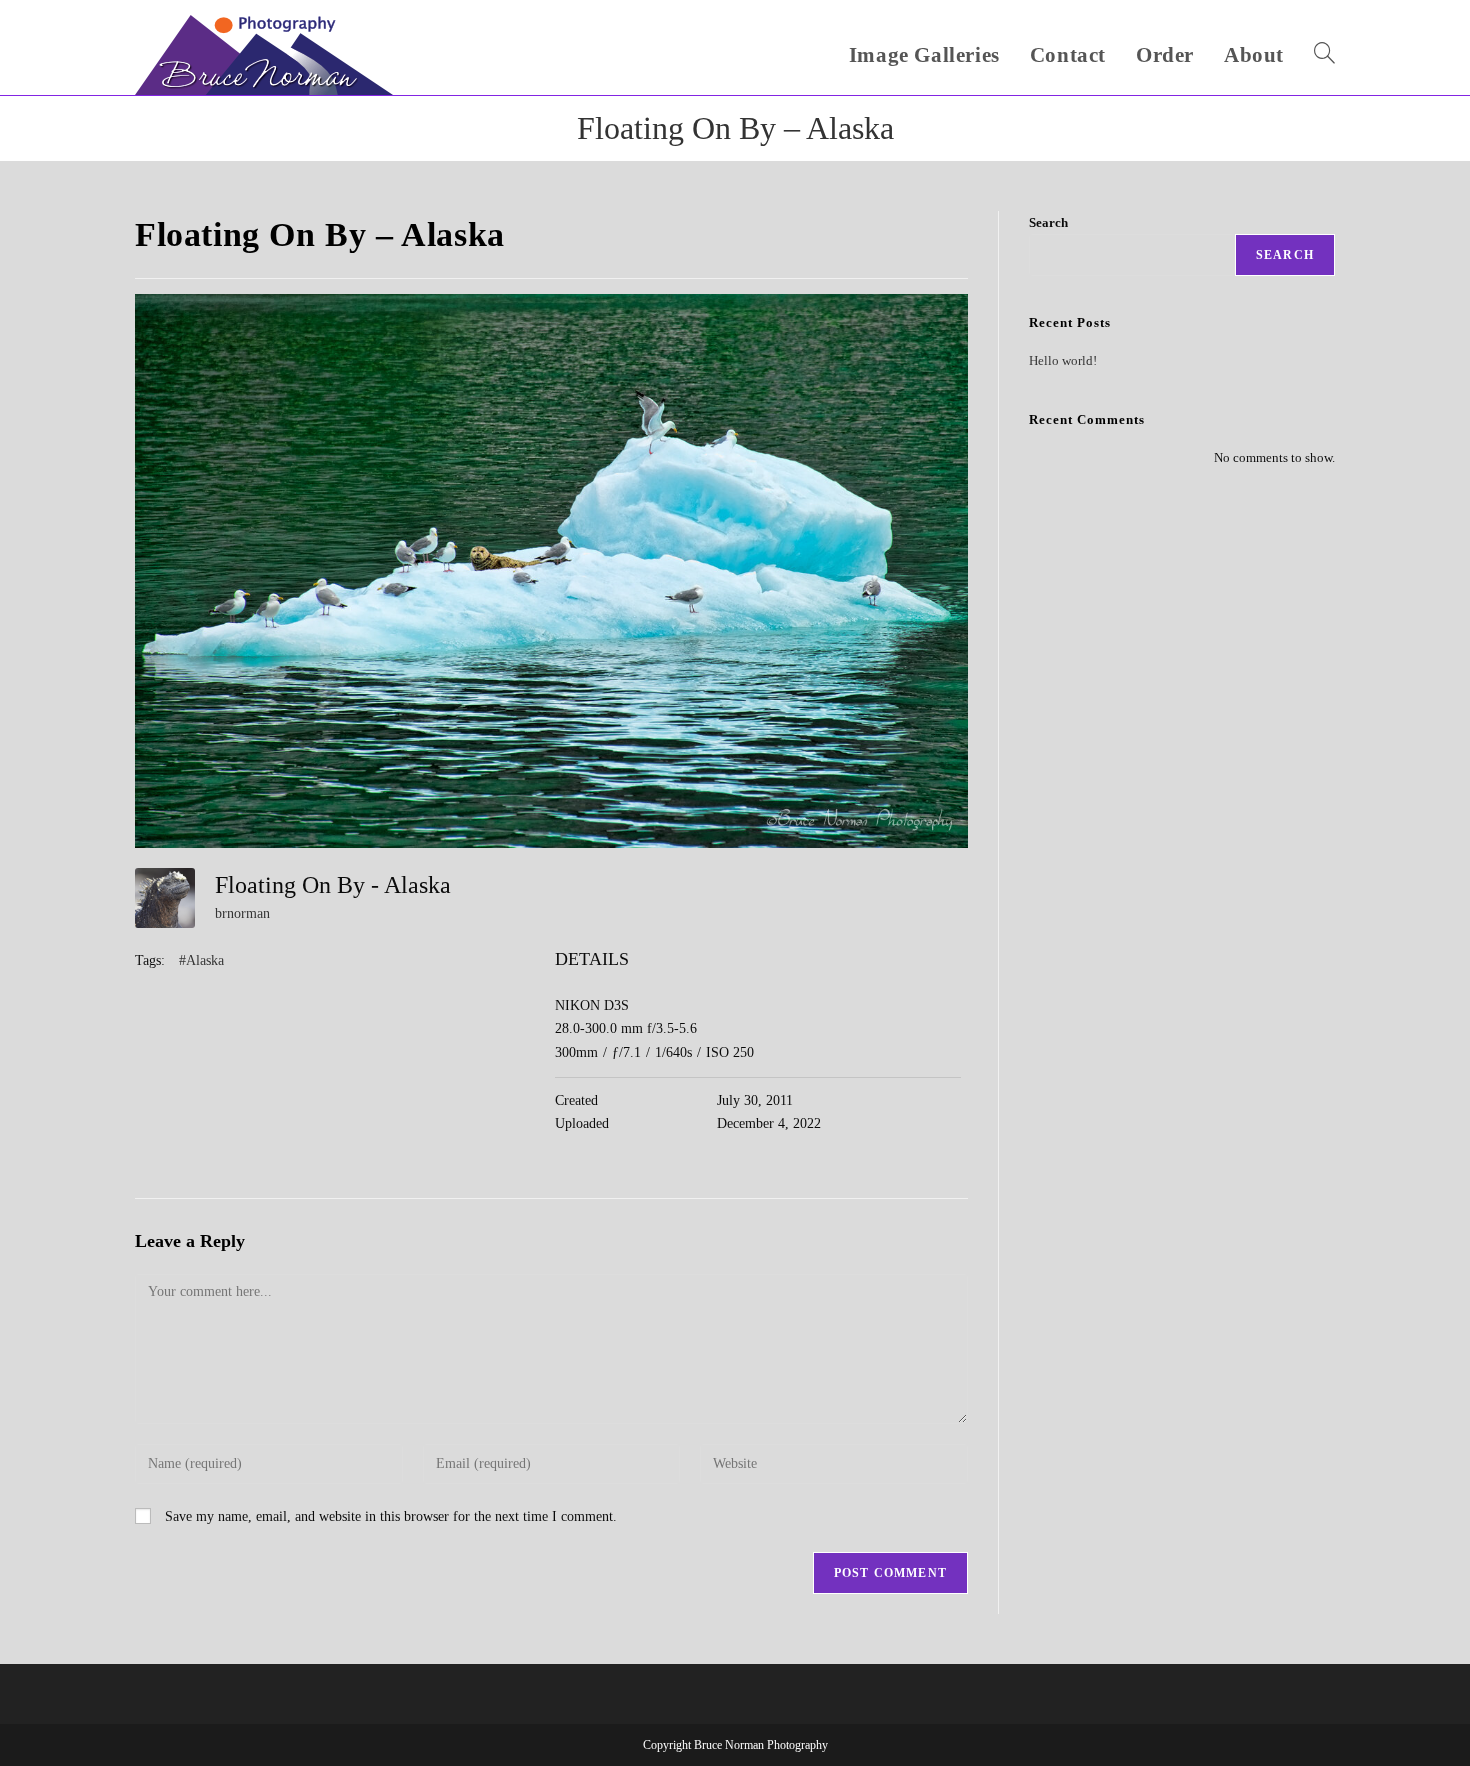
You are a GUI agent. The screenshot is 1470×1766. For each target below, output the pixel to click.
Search (1048, 222)
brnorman (242, 913)
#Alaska (201, 960)
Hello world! (1063, 360)
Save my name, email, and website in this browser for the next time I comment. (391, 1516)
